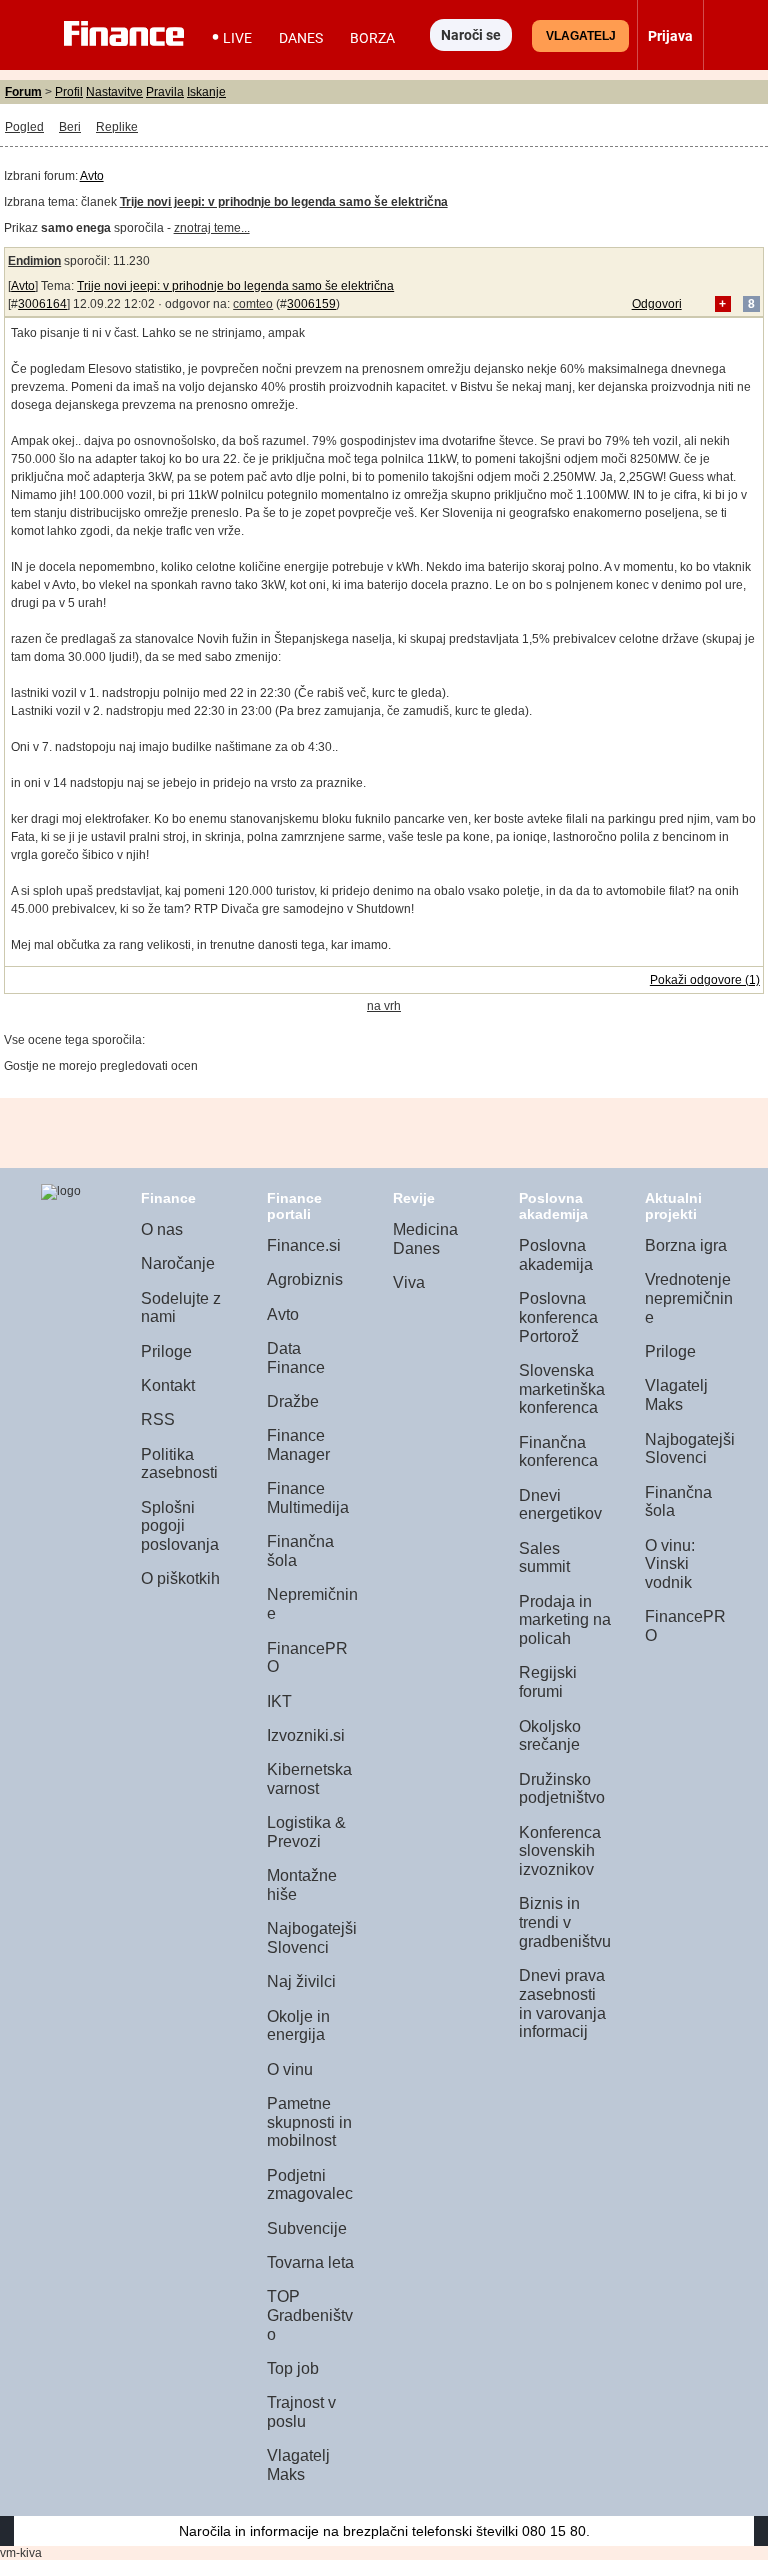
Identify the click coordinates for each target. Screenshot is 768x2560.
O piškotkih (180, 1578)
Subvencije (307, 2228)
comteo (253, 304)
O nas (162, 1229)
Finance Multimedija (308, 1498)
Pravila (165, 92)
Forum (23, 92)
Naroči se (471, 35)
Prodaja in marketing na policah (565, 1620)
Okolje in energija (298, 2026)
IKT (279, 1701)
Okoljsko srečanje (550, 1736)
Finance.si (304, 1245)
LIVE (237, 38)
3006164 (42, 304)
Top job (293, 2368)
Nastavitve (114, 92)
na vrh (384, 1006)
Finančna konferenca (558, 1452)
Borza (372, 38)
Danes (301, 38)
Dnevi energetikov (560, 1505)
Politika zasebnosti (179, 1464)
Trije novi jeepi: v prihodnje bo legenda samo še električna (235, 286)
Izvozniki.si (306, 1735)
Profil (69, 92)
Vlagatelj (581, 36)
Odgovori (657, 304)
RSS (158, 1419)
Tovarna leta (310, 2262)
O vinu (290, 2069)
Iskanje (206, 92)
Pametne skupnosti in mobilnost (309, 2122)
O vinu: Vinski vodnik (670, 1564)
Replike (117, 127)
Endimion (34, 261)
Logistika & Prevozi (306, 1832)
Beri (70, 127)
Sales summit (544, 1558)
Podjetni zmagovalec (310, 2185)
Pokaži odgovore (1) (705, 980)
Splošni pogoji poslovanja (180, 1526)
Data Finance (296, 1358)
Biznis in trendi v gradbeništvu (565, 1922)
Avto (92, 176)
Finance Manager (298, 1445)
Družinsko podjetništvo (562, 1789)
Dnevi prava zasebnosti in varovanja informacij (562, 2003)
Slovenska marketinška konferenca (562, 1389)
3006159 (311, 304)
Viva (409, 1282)
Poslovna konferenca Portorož (558, 1317)
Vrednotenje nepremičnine (689, 1298)
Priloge (166, 1351)
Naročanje (178, 1263)
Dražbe (293, 1401)
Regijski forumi (548, 1682)
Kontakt (168, 1385)
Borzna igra (686, 1245)
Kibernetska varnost (309, 1779)
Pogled (24, 127)
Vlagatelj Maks (298, 2465)
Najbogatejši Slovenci (312, 1938)
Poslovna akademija (556, 1255)
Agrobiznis (305, 1279)
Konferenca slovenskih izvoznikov (560, 1851)
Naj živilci (301, 1981)
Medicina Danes (425, 1239)
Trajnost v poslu (301, 2412)
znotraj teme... (212, 228)
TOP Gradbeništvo (310, 2315)
